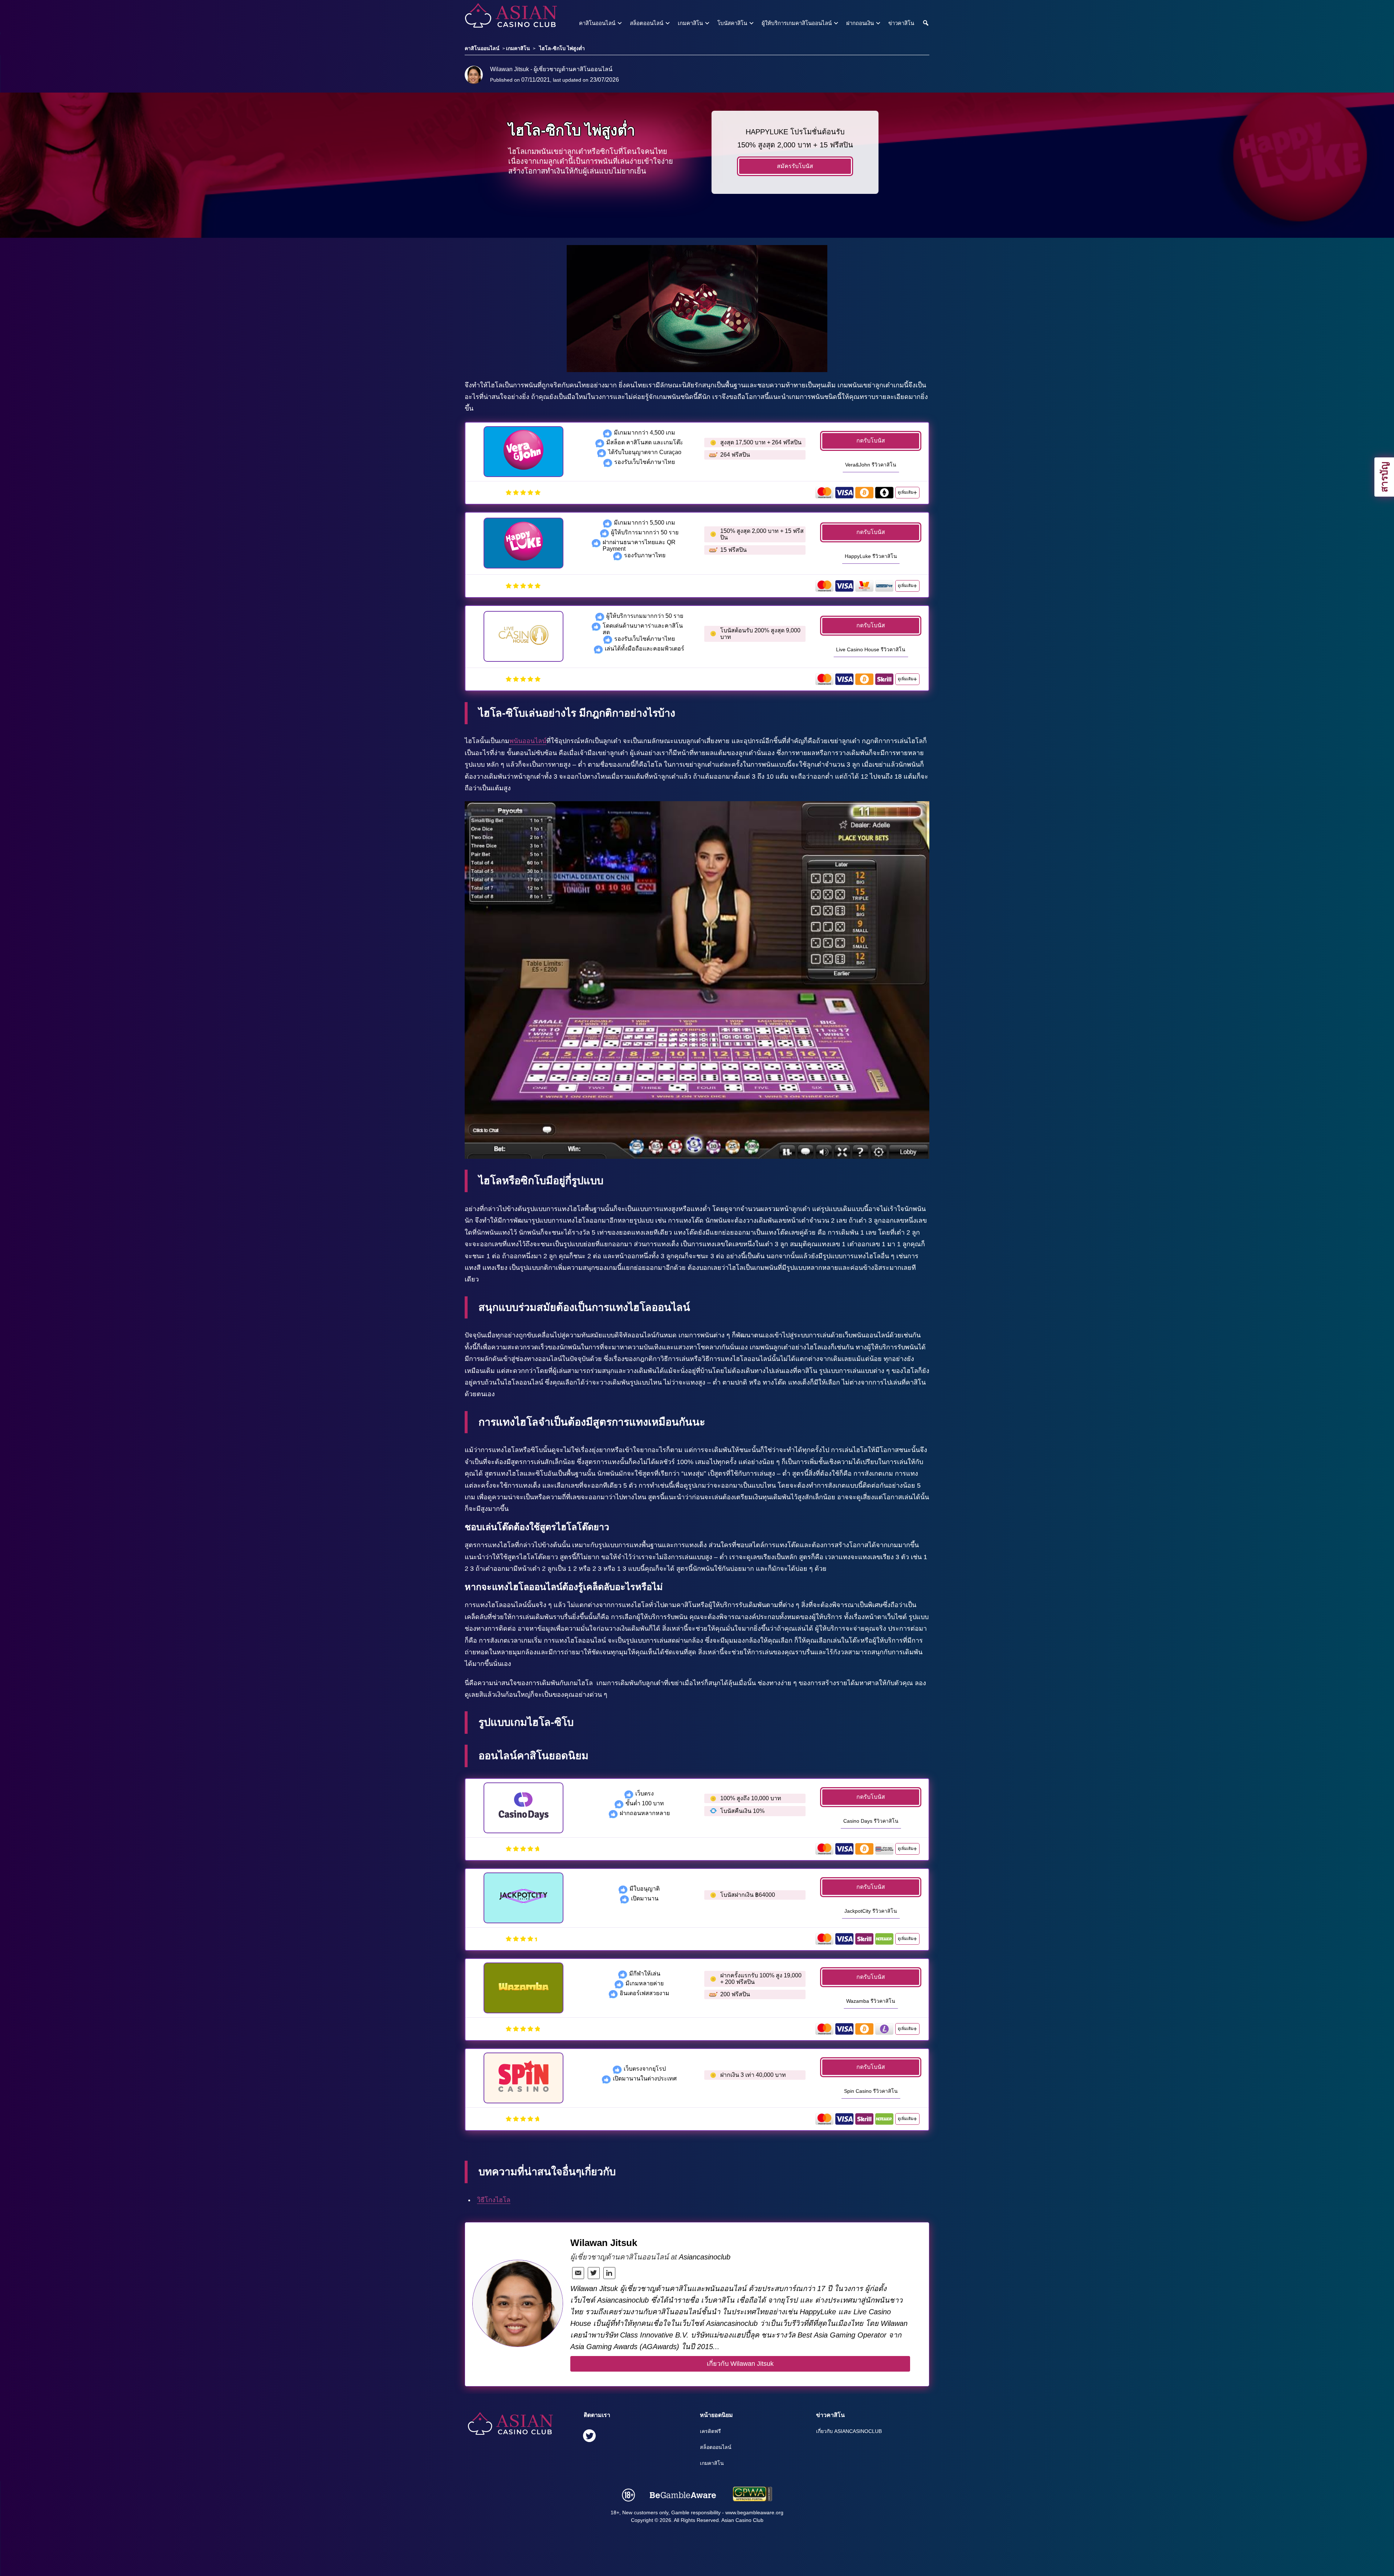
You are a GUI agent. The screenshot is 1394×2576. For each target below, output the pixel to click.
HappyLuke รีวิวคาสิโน (871, 556)
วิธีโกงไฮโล (494, 2200)
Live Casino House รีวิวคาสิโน (871, 649)
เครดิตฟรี (710, 2431)
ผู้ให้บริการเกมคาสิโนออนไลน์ (797, 23)
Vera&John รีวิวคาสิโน (871, 465)
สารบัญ (1384, 477)
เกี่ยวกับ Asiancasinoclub (849, 2431)
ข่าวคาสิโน (901, 23)
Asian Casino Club (742, 2520)
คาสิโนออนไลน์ (597, 23)
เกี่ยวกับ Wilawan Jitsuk (740, 2364)
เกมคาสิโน (690, 23)
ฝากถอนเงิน (860, 23)
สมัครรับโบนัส (795, 166)
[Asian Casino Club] (498, 16)
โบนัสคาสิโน (732, 23)
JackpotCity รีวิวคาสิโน (871, 1911)
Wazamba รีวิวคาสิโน (871, 2001)
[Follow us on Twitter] (589, 2437)
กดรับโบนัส (871, 441)
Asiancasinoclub (705, 2257)
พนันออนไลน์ (528, 741)
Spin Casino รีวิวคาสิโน (871, 2091)
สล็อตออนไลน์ (647, 23)
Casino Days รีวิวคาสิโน (871, 1821)
